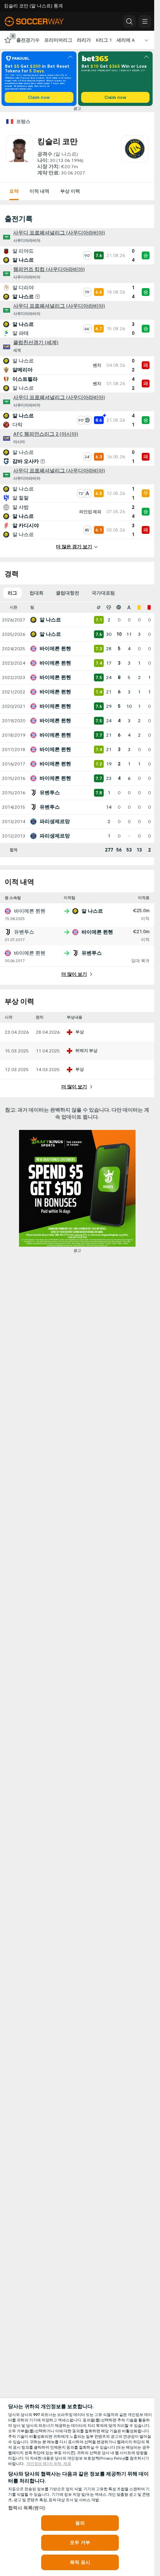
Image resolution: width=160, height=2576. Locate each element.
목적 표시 (80, 2562)
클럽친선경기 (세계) (36, 343)
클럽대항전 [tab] (68, 593)
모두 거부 (80, 2543)
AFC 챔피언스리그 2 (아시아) (46, 434)
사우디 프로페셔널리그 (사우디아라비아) (59, 233)
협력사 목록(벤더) (27, 2508)
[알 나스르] (135, 156)
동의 (80, 2523)
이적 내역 (39, 191)
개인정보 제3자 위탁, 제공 (49, 2464)
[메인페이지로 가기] (40, 21)
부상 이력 (70, 191)
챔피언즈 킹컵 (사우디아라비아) (49, 269)
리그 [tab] (12, 593)
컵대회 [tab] (37, 593)
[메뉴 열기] (145, 21)
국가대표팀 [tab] (103, 593)
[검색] (129, 21)
